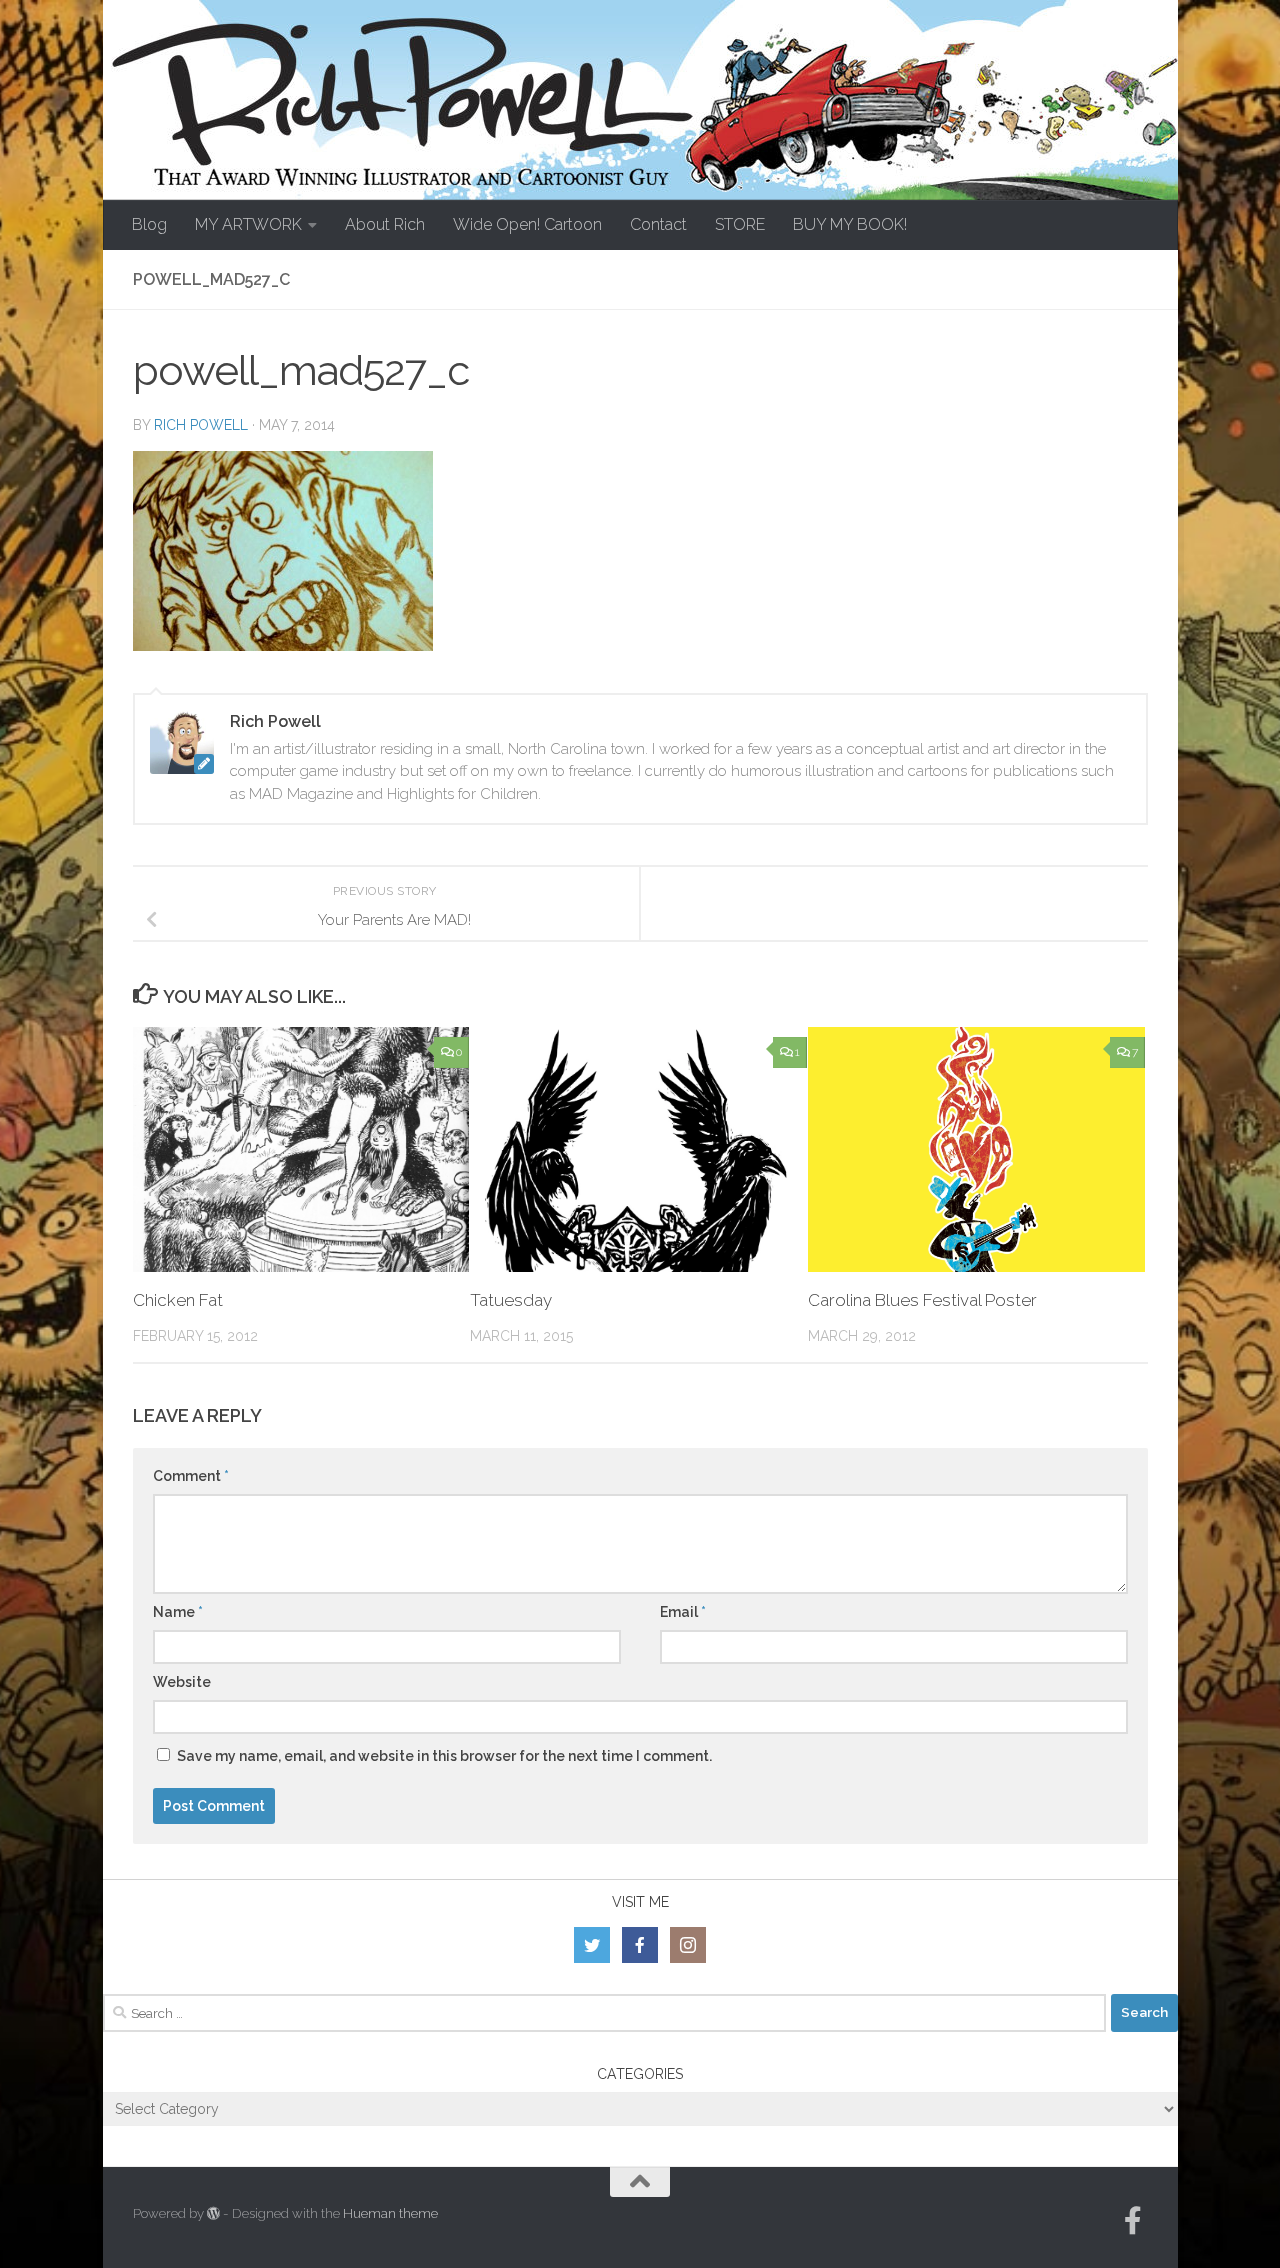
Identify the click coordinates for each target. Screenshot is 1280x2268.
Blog (149, 224)
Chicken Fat (178, 1300)
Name (178, 1612)
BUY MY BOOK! (850, 224)
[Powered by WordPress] (213, 2213)
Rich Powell (201, 425)
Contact (658, 224)
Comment (191, 1476)
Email (683, 1612)
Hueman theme (390, 2213)
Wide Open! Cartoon (527, 224)
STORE (740, 224)
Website (182, 1682)
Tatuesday (511, 1300)
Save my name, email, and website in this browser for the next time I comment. (444, 1756)
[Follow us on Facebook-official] (1133, 2221)
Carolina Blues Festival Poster (922, 1300)
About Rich (385, 224)
